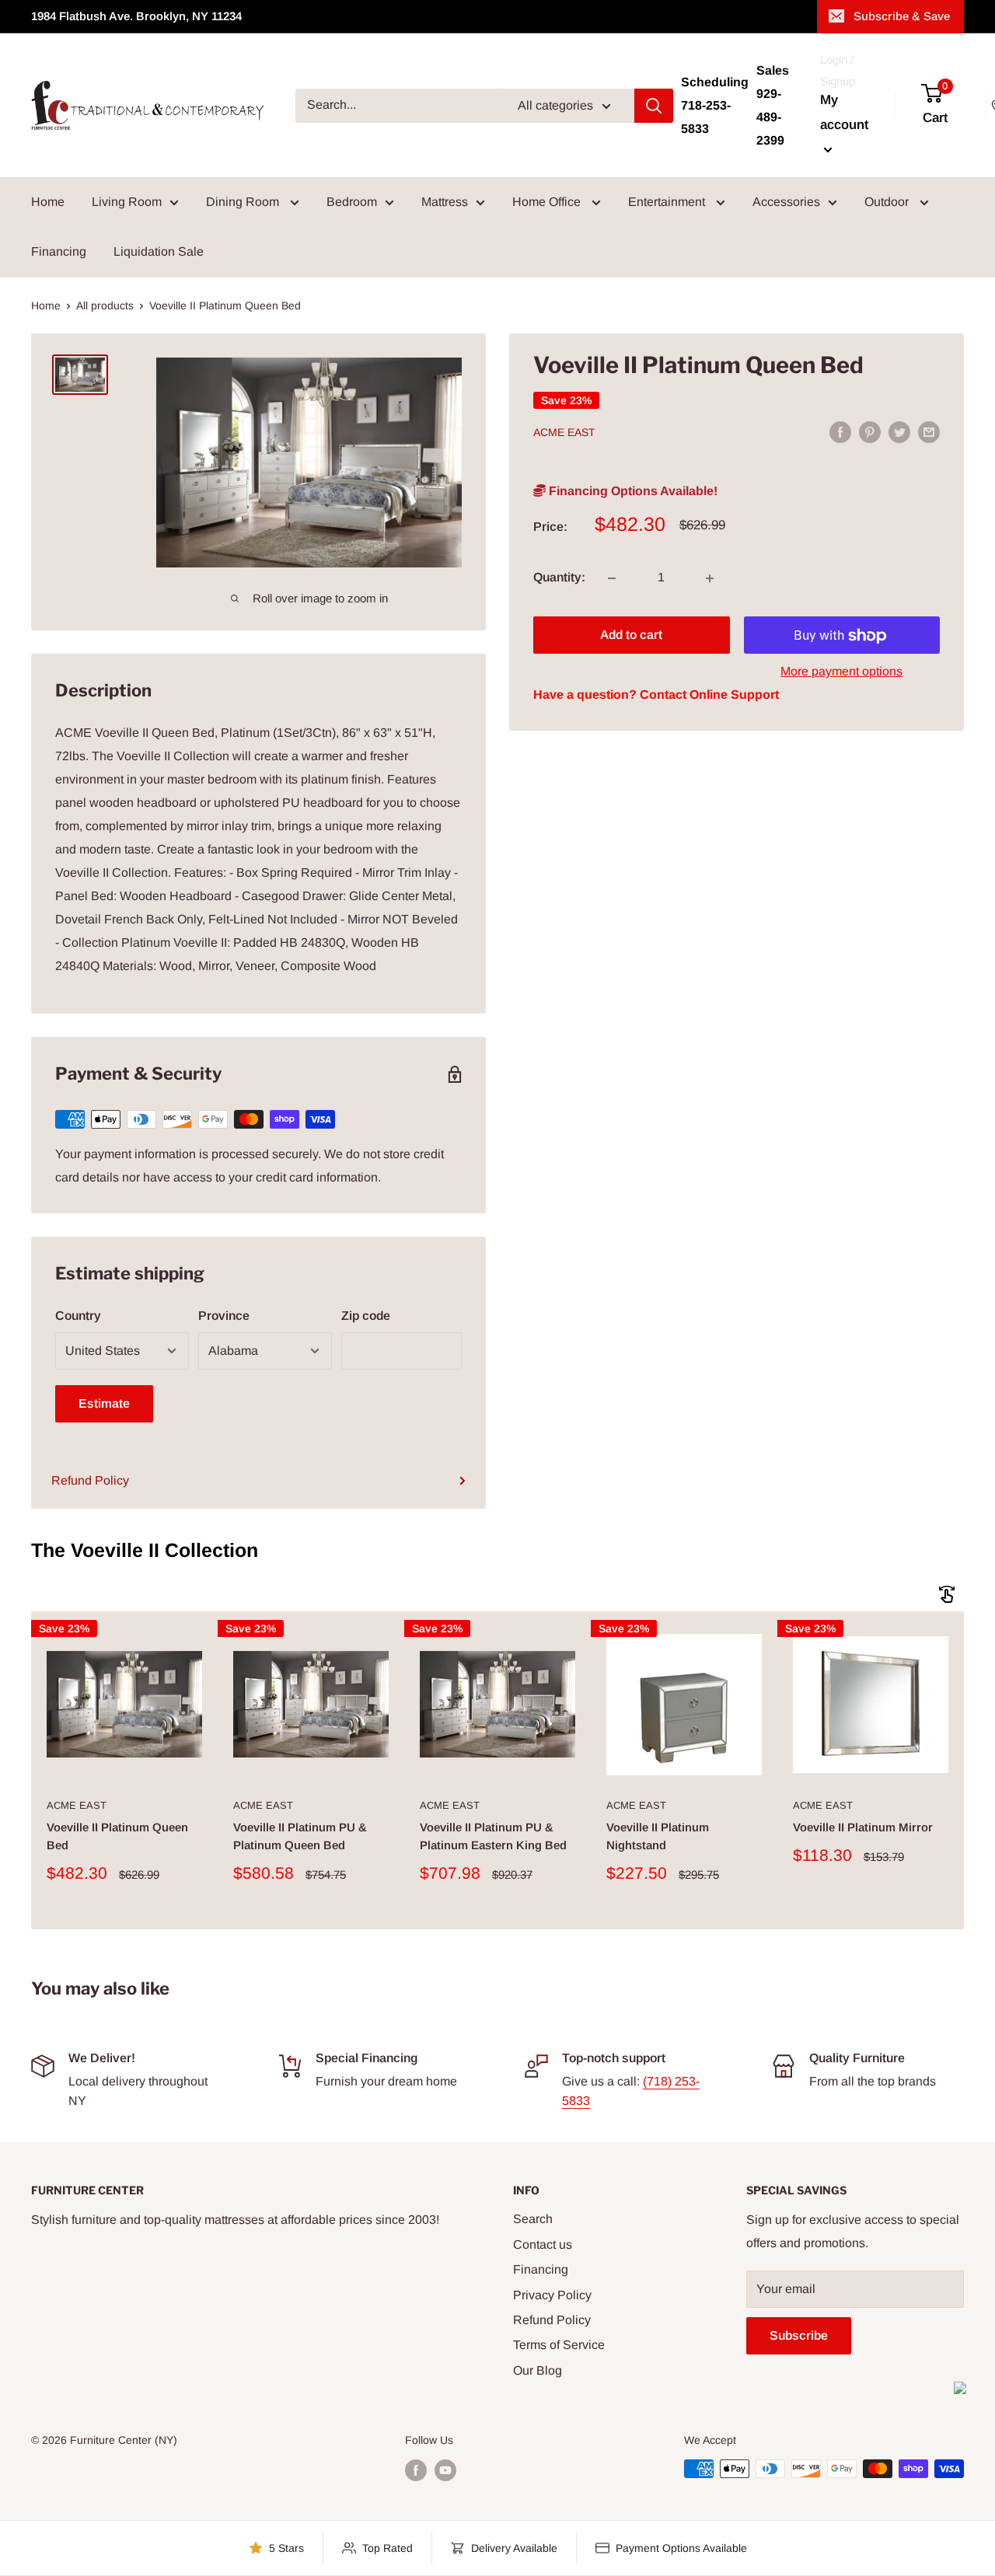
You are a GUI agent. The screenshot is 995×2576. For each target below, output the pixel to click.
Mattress (445, 202)
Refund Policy (90, 1480)
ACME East (564, 433)
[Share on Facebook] (840, 431)
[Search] (654, 106)
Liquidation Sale (159, 251)
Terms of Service (559, 2345)
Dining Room (244, 202)
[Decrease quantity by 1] (612, 578)
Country (78, 1316)
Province (224, 1316)
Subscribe (799, 2335)
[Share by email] (929, 431)
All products (105, 305)
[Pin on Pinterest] (870, 431)
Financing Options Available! (632, 491)
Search (533, 2219)
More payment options (841, 672)
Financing (59, 251)
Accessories (786, 202)
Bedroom (352, 202)
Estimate (104, 1403)
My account (844, 112)
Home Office (548, 202)
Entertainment (668, 202)
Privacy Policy (552, 2295)
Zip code (366, 1316)
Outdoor (888, 202)
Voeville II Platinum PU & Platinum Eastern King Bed (493, 1836)
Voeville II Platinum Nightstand (658, 1836)
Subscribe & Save (902, 16)
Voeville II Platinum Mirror (863, 1827)
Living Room (127, 202)
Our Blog (538, 2370)
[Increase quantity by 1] (710, 578)
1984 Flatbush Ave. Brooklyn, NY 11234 (136, 16)
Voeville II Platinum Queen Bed (117, 1836)
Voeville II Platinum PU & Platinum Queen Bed (300, 1836)
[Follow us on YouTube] (445, 2470)
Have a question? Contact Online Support (656, 695)
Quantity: (559, 578)
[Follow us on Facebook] (416, 2470)
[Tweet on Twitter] (899, 431)
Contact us (543, 2244)
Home (48, 202)
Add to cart (631, 635)
